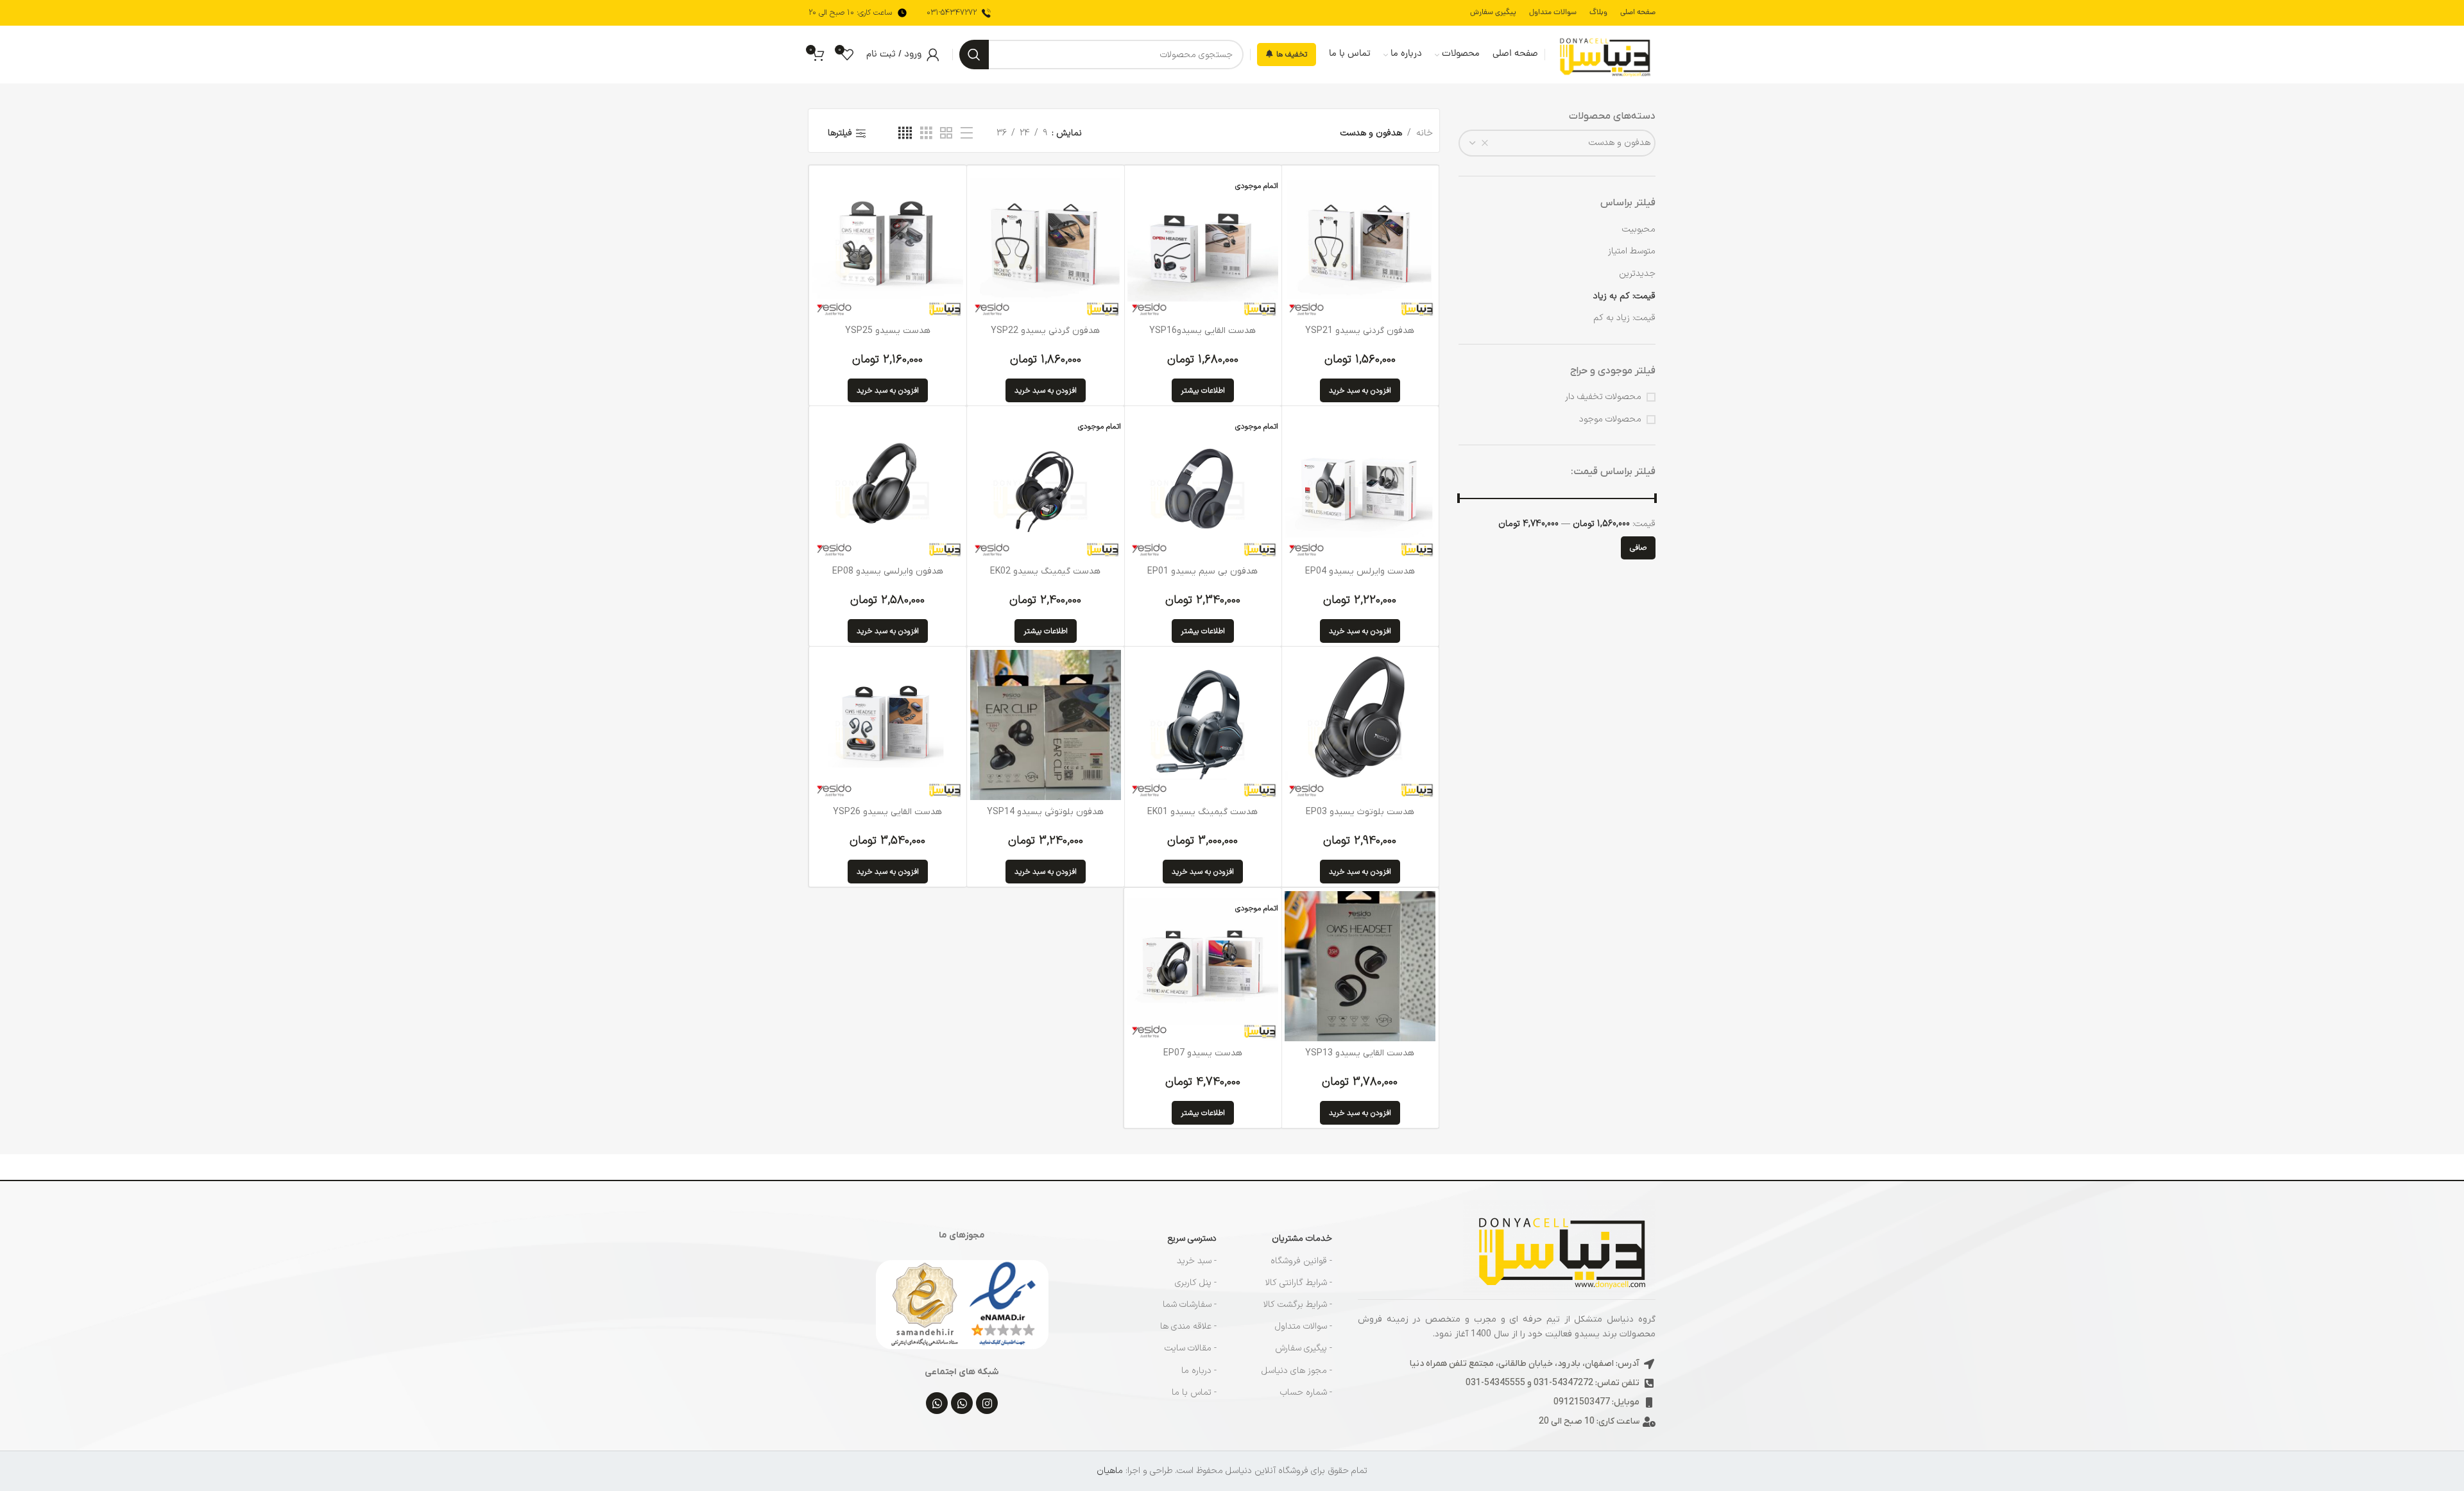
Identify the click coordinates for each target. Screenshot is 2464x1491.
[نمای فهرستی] (967, 134)
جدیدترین (1637, 274)
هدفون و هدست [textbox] (1620, 143)
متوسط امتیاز (1632, 251)
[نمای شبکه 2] (946, 134)
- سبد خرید (1197, 1261)
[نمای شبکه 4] (905, 134)
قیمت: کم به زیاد (1624, 296)
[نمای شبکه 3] (926, 134)
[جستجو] (974, 55)
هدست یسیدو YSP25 (888, 331)
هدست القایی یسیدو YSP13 (1360, 1053)
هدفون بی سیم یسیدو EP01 (1202, 571)
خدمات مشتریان (1302, 1239)
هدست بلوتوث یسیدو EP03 (1360, 812)
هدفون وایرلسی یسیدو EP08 (888, 571)
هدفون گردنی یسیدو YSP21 (1360, 331)
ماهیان (1110, 1471)
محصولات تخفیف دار (1603, 397)
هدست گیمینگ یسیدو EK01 (1202, 812)
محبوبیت (1639, 229)
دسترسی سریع (1192, 1239)
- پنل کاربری (1196, 1283)
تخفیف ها (1292, 55)
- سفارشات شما (1190, 1305)
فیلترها (840, 133)
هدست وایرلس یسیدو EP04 (1360, 571)
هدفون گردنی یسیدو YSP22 (1045, 331)
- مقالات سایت (1191, 1348)
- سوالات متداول (1304, 1326)
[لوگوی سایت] (1604, 54)
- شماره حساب (1306, 1393)
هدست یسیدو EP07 (1203, 1053)
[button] (1360, 390)
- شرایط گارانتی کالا (1299, 1283)
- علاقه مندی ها (1188, 1326)
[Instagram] (987, 1403)
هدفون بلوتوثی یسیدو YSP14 (1045, 812)
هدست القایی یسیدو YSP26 (887, 812)
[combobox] (1557, 143)
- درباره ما (1199, 1371)
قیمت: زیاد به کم (1624, 318)
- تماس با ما (1194, 1393)
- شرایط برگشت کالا (1298, 1305)
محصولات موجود (1610, 420)
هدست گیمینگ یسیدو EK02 (1045, 571)
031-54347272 (952, 13)
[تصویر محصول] (887, 484)
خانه (1425, 133)
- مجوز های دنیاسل (1297, 1371)
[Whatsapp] (962, 1403)
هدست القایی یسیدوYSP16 (1202, 331)
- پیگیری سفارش (1304, 1348)
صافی (1638, 548)
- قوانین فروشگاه (1301, 1261)
